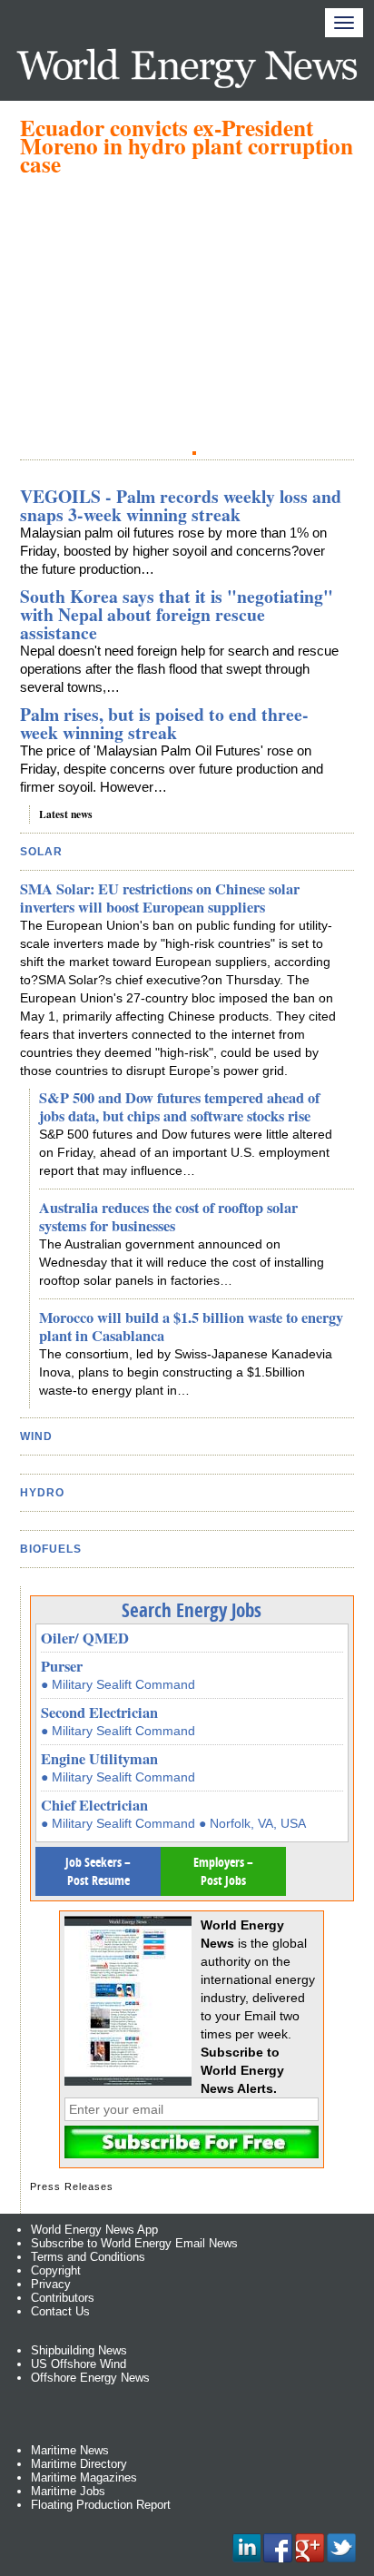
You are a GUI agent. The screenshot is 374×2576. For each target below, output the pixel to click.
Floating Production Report (101, 2505)
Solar (41, 852)
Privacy (51, 2284)
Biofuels (51, 1549)
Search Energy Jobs (192, 1610)
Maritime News (70, 2450)
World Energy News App (94, 2230)
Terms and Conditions (88, 2257)
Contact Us (60, 2311)
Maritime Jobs (68, 2491)
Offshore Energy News (90, 2378)
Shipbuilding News (79, 2350)
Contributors (63, 2298)
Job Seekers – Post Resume (98, 1871)
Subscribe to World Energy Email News (134, 2243)
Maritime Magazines (84, 2477)
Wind (36, 1436)
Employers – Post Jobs (223, 1871)
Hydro (42, 1493)
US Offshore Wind (79, 2364)
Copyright (56, 2270)
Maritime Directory (79, 2464)
